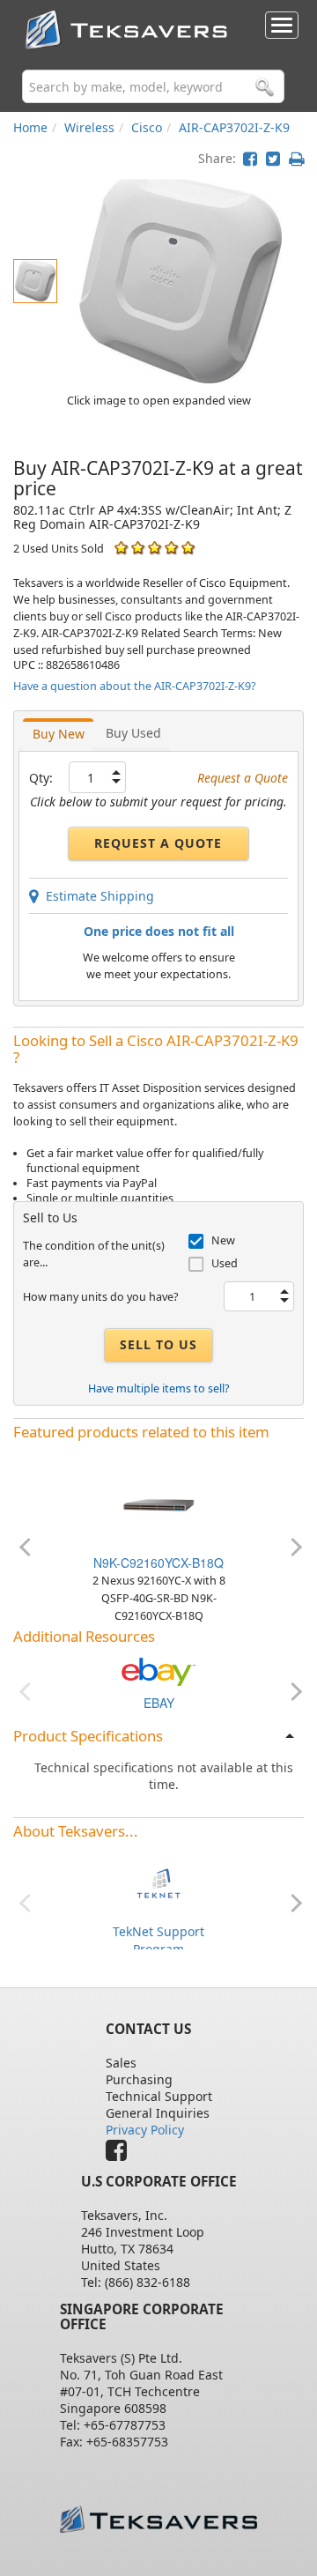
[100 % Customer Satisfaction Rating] (121, 548)
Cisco (147, 127)
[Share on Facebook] (250, 158)
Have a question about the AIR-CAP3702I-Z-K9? (134, 686)
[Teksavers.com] (158, 2519)
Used (225, 1263)
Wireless (89, 127)
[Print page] (296, 158)
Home (30, 127)
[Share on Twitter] (273, 158)
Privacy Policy (145, 2130)
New (223, 1240)
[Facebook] (121, 2154)
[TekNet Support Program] (158, 1882)
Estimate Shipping (96, 896)
